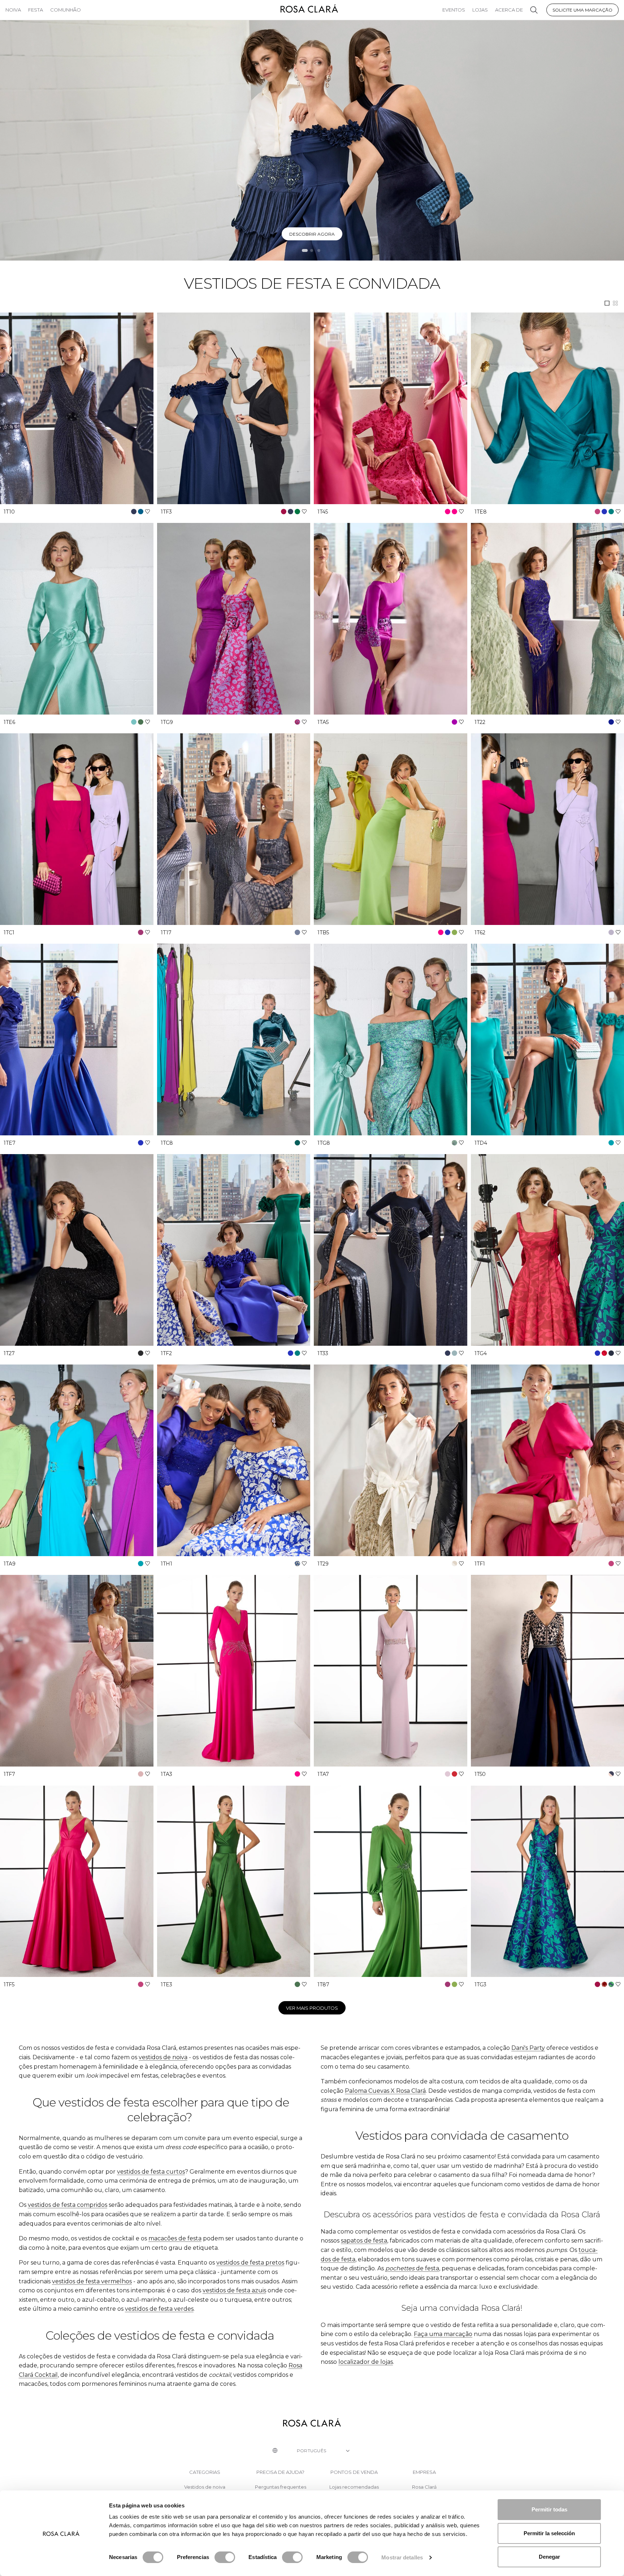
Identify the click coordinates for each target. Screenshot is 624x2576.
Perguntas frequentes (281, 2487)
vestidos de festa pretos (250, 2263)
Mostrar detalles (402, 2557)
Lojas (480, 10)
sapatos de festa (364, 2241)
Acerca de (509, 10)
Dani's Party (528, 2048)
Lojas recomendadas (354, 2487)
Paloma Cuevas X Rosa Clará (385, 2091)
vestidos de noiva (163, 2057)
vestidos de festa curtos (151, 2172)
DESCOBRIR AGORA (312, 234)
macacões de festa (175, 2238)
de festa (412, 2268)
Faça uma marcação (443, 2334)
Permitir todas (549, 2509)
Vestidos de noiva (205, 2487)
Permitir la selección (549, 2533)
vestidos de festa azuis (234, 2290)
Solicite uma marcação (582, 10)
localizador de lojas (366, 2362)
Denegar (549, 2557)
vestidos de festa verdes (159, 2309)
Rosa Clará (424, 2487)
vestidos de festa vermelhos (92, 2281)
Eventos (454, 10)
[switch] (225, 2557)
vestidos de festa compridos (68, 2205)
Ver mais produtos (312, 2008)
